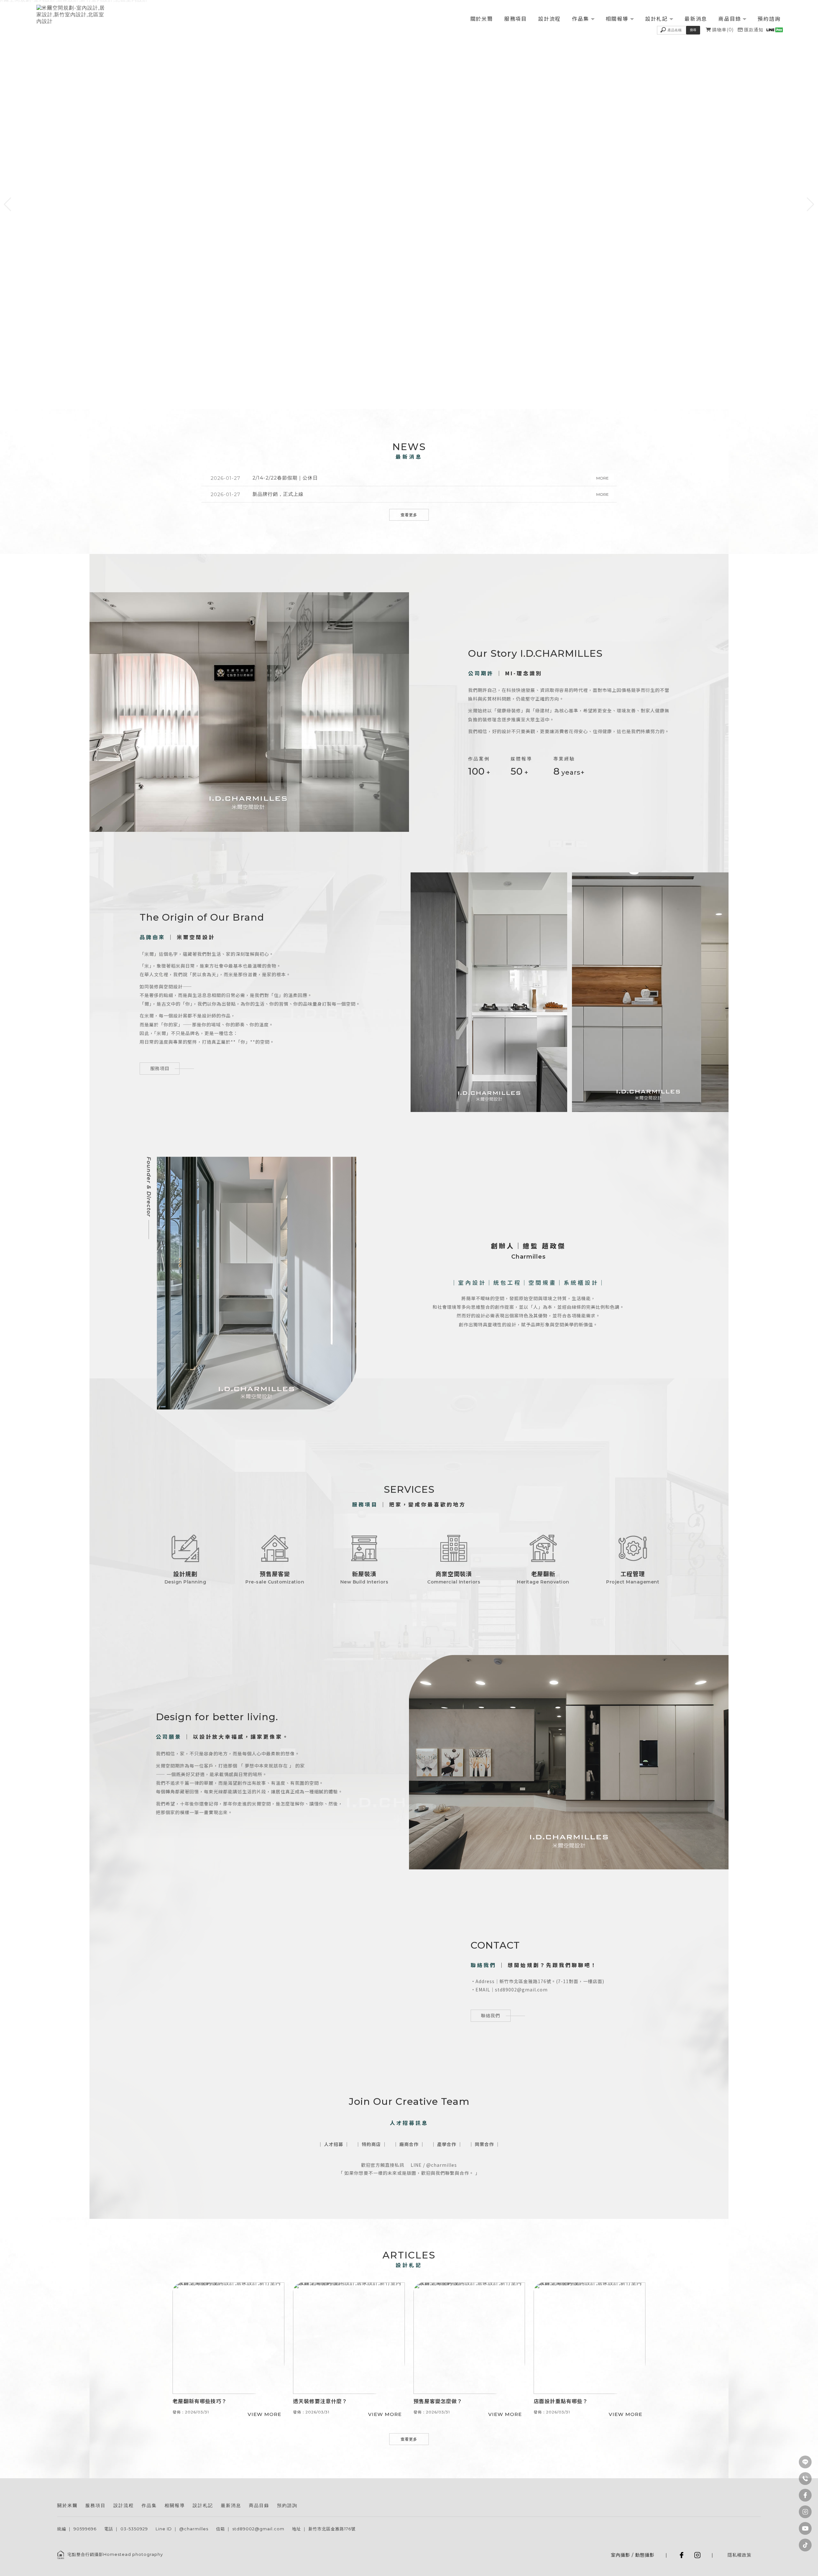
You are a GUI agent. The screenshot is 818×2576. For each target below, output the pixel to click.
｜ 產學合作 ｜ (447, 2144)
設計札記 (656, 19)
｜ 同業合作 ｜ (484, 2144)
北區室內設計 (401, 2497)
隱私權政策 (740, 2555)
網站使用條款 (714, 2548)
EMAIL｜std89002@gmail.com (512, 1989)
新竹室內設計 (372, 2497)
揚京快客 (637, 2548)
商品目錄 (730, 19)
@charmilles (194, 2529)
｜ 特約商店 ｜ (371, 2144)
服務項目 (516, 19)
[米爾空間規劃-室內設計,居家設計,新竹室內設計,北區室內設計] (71, 15)
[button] (8, 204)
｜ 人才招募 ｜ (334, 2144)
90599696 (85, 2529)
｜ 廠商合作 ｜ (409, 2144)
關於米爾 (482, 19)
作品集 (580, 19)
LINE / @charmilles (434, 2165)
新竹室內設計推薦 (463, 2497)
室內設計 (347, 2497)
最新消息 (696, 19)
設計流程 (549, 19)
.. (729, 2548)
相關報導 (617, 19)
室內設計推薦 (430, 2497)
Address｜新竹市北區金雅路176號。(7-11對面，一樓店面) (540, 1981)
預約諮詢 (769, 19)
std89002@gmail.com (258, 2529)
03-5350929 (134, 2529)
